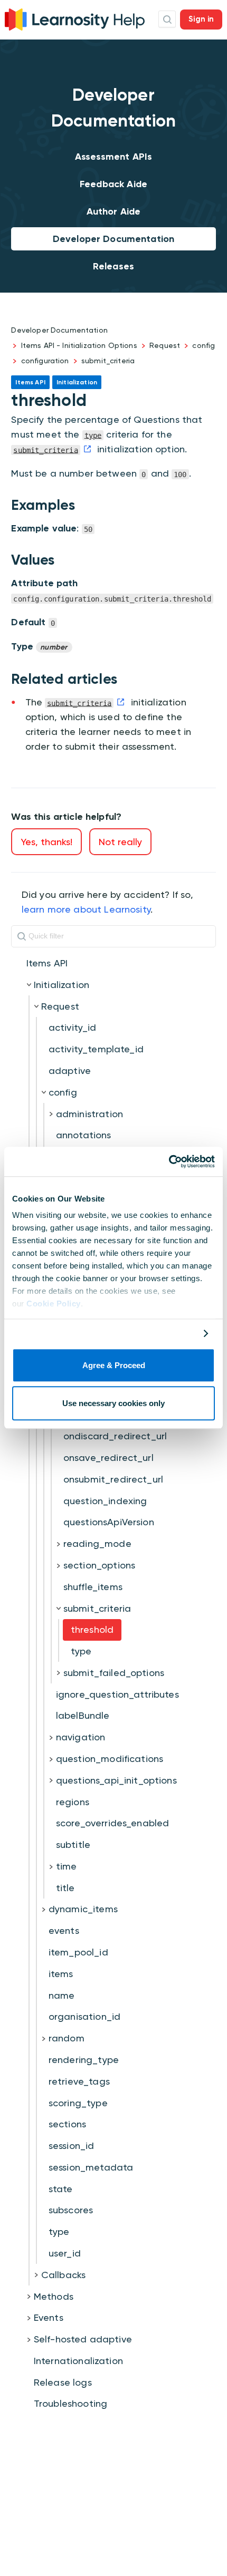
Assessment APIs (113, 157)
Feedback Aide (113, 184)
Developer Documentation (113, 239)
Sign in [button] (201, 19)
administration (89, 1114)
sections (67, 2124)
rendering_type (84, 2060)
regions (73, 1802)
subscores (71, 2210)
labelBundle (83, 1715)
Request (165, 345)
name (62, 1995)
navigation (81, 1737)
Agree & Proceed (114, 1365)
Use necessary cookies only (113, 1404)
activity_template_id (96, 1049)
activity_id (73, 1027)
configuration (45, 361)
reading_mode (97, 1543)
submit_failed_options (114, 1673)
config (204, 345)
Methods (54, 2296)
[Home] (75, 18)
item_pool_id (78, 1952)
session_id (72, 2146)
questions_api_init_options (116, 1780)
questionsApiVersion (109, 1522)
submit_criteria (108, 361)
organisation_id (84, 2016)
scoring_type (78, 2103)
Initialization (62, 985)
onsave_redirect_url (108, 1458)
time (67, 1866)
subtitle (73, 1844)
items (61, 1974)
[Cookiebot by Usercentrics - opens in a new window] (169, 1161)
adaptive (70, 1071)
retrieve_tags (79, 2081)
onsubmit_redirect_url (113, 1479)
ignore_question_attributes (117, 1694)
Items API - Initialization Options (79, 345)
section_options (99, 1565)
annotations (84, 1135)
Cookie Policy (54, 1304)
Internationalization (78, 2361)
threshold (92, 1629)
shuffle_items (93, 1587)
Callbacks (63, 2275)
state (61, 2189)
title (65, 1888)
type (81, 1651)
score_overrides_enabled (112, 1823)
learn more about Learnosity (86, 909)
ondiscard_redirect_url (115, 1436)
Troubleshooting (70, 2403)
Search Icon (167, 19)
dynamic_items (83, 1909)
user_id (65, 2253)
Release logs (63, 2382)
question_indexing (105, 1501)
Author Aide (114, 211)
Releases (113, 266)
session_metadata (91, 2167)
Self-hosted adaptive (83, 2339)
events (64, 1930)
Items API (47, 963)
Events (49, 2317)
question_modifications (110, 1759)
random (67, 2038)
